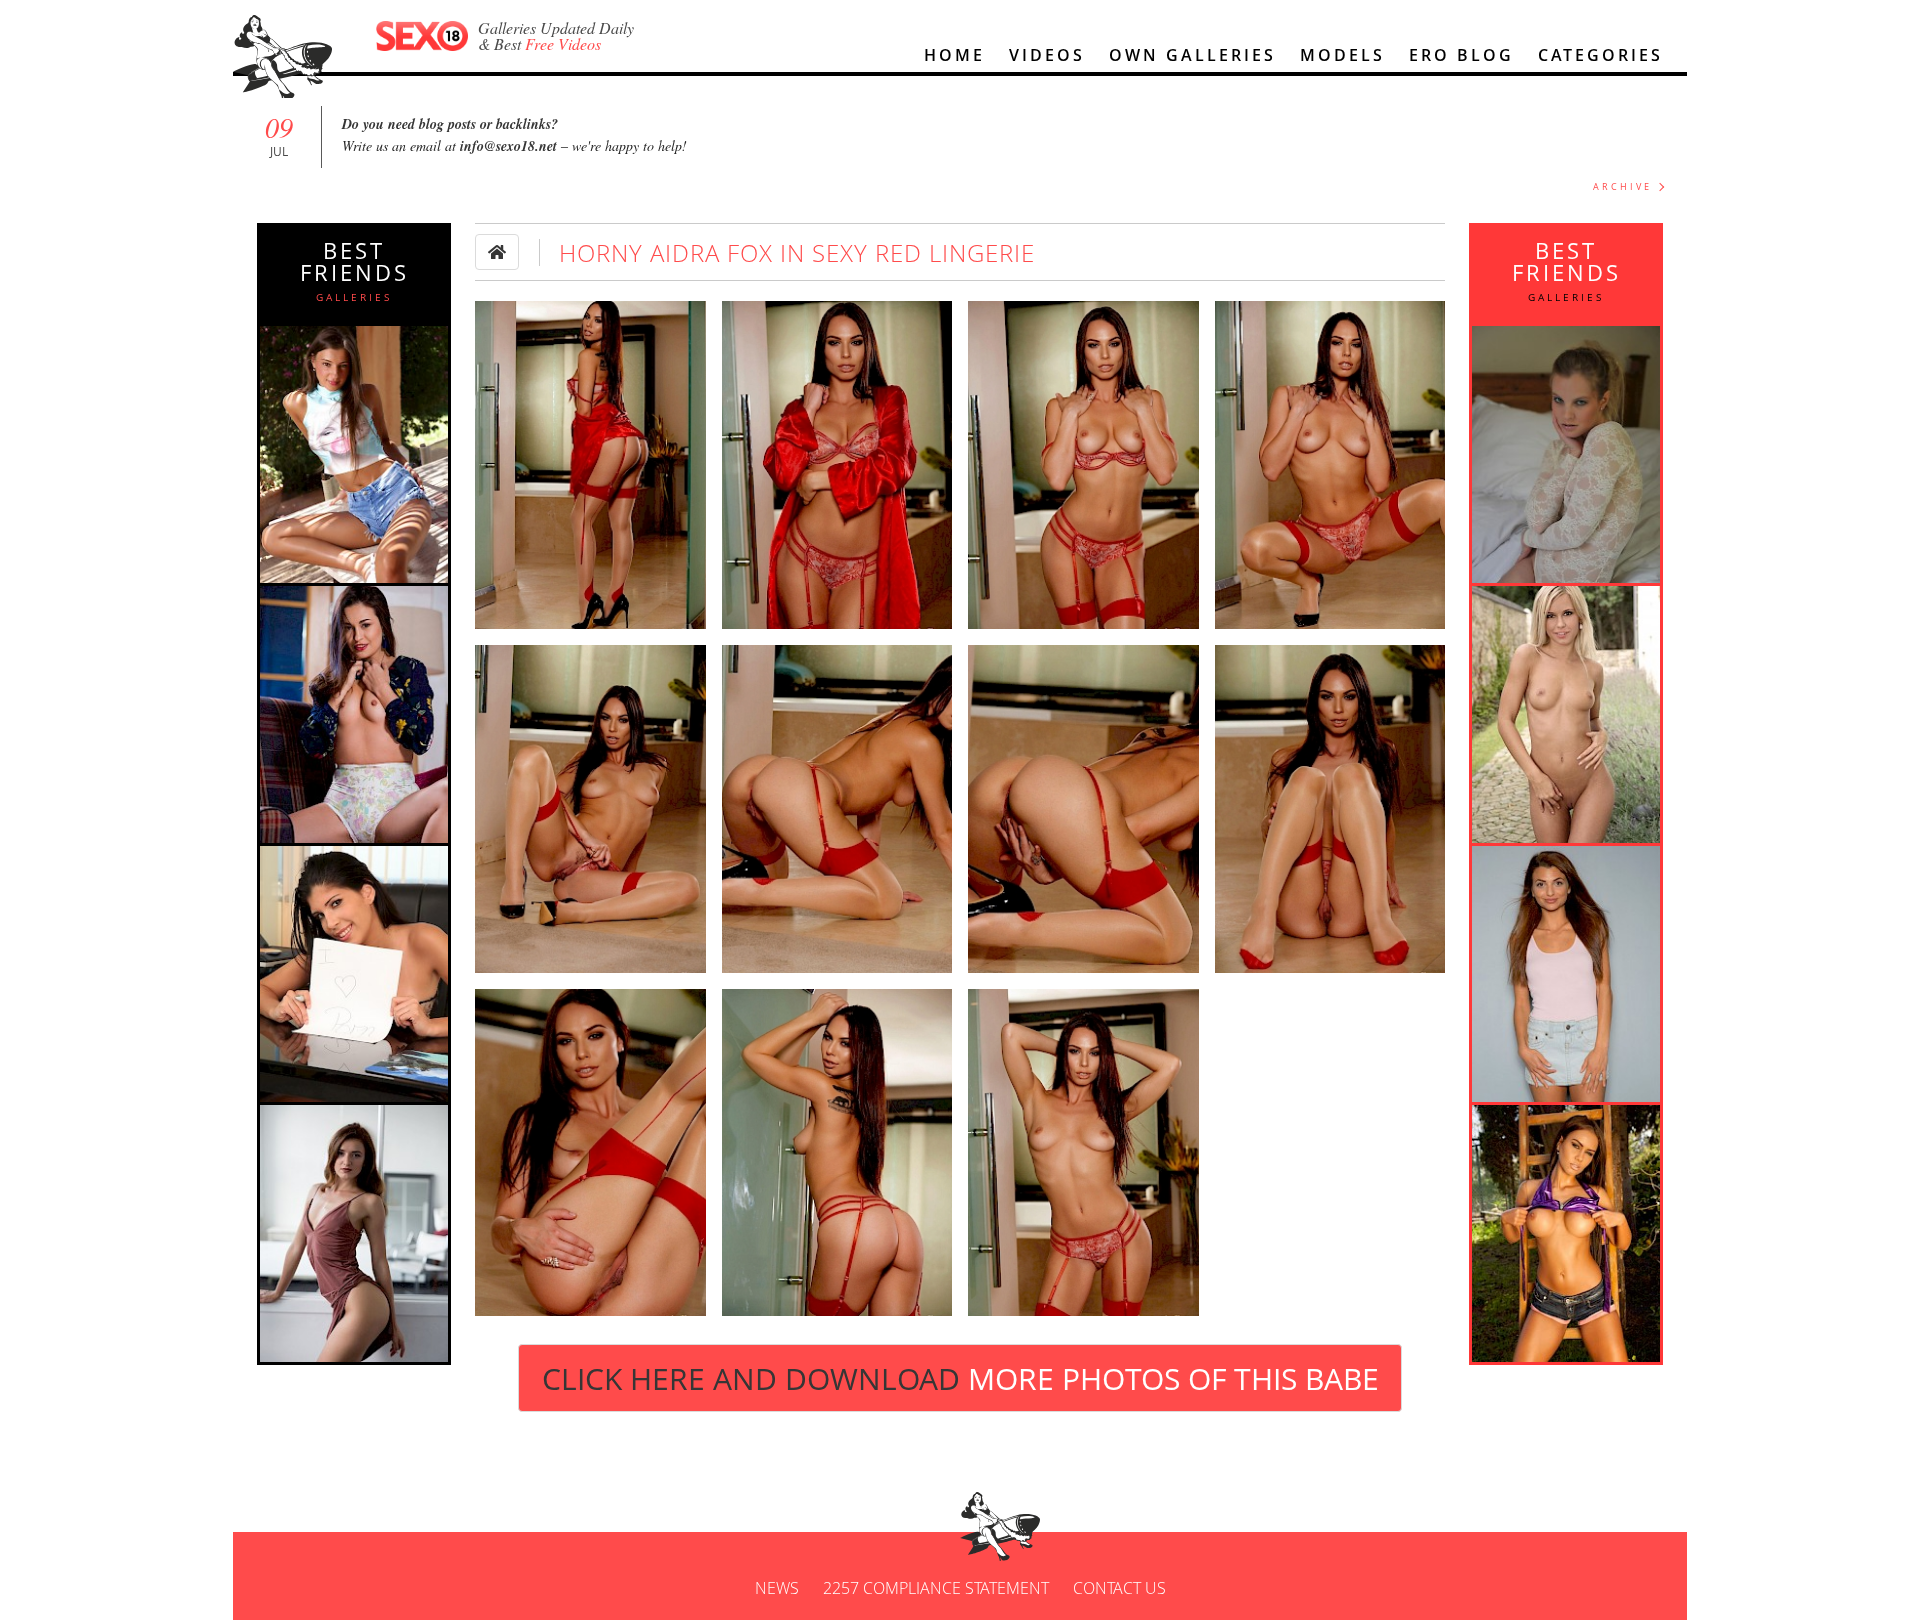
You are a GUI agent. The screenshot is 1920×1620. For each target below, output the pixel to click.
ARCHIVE (1622, 186)
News (777, 1588)
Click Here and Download (960, 1378)
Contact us (1119, 1588)
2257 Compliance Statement (936, 1588)
